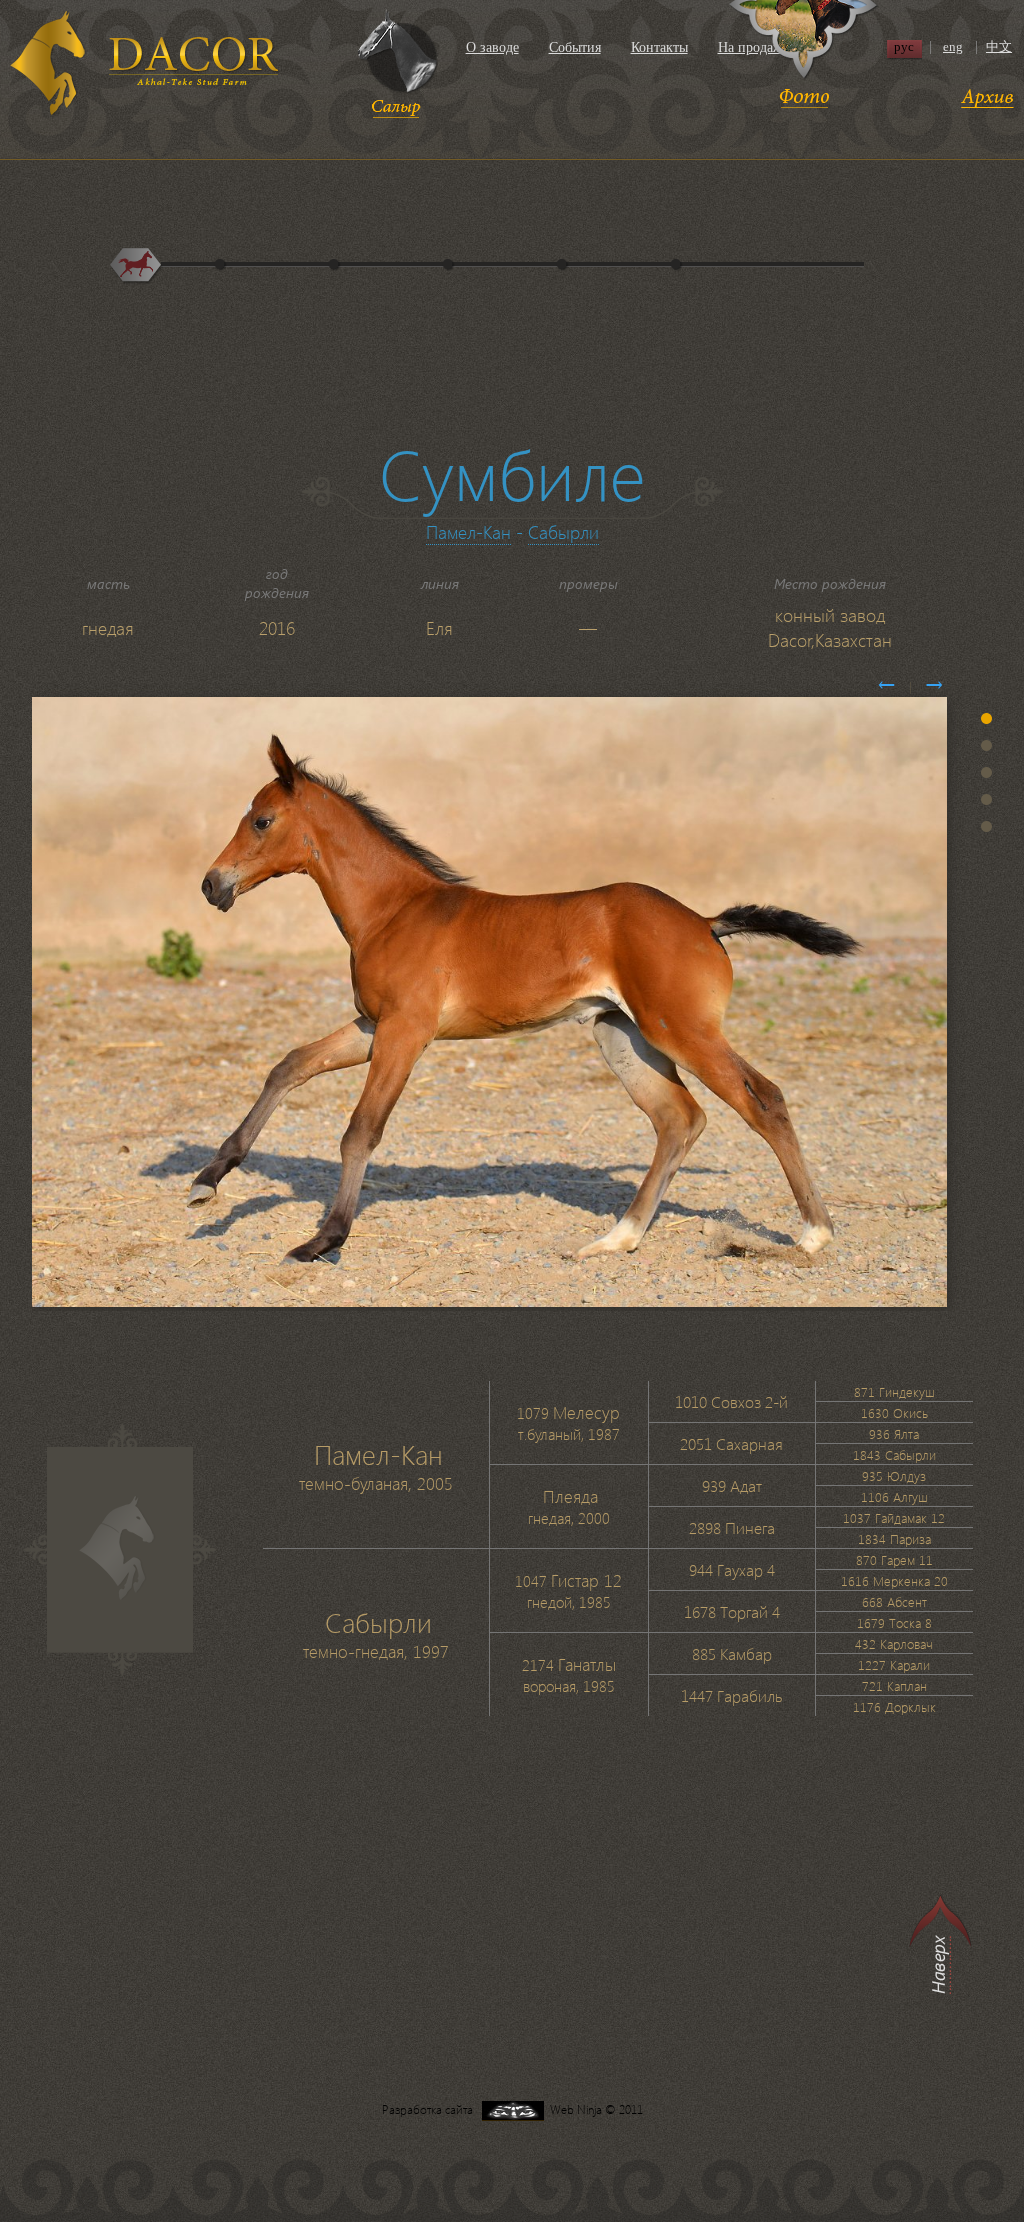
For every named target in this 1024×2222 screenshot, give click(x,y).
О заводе (492, 47)
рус (904, 47)
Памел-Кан (468, 531)
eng (953, 47)
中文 (999, 47)
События (575, 47)
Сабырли (563, 531)
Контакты (659, 47)
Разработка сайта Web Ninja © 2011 (512, 2109)
